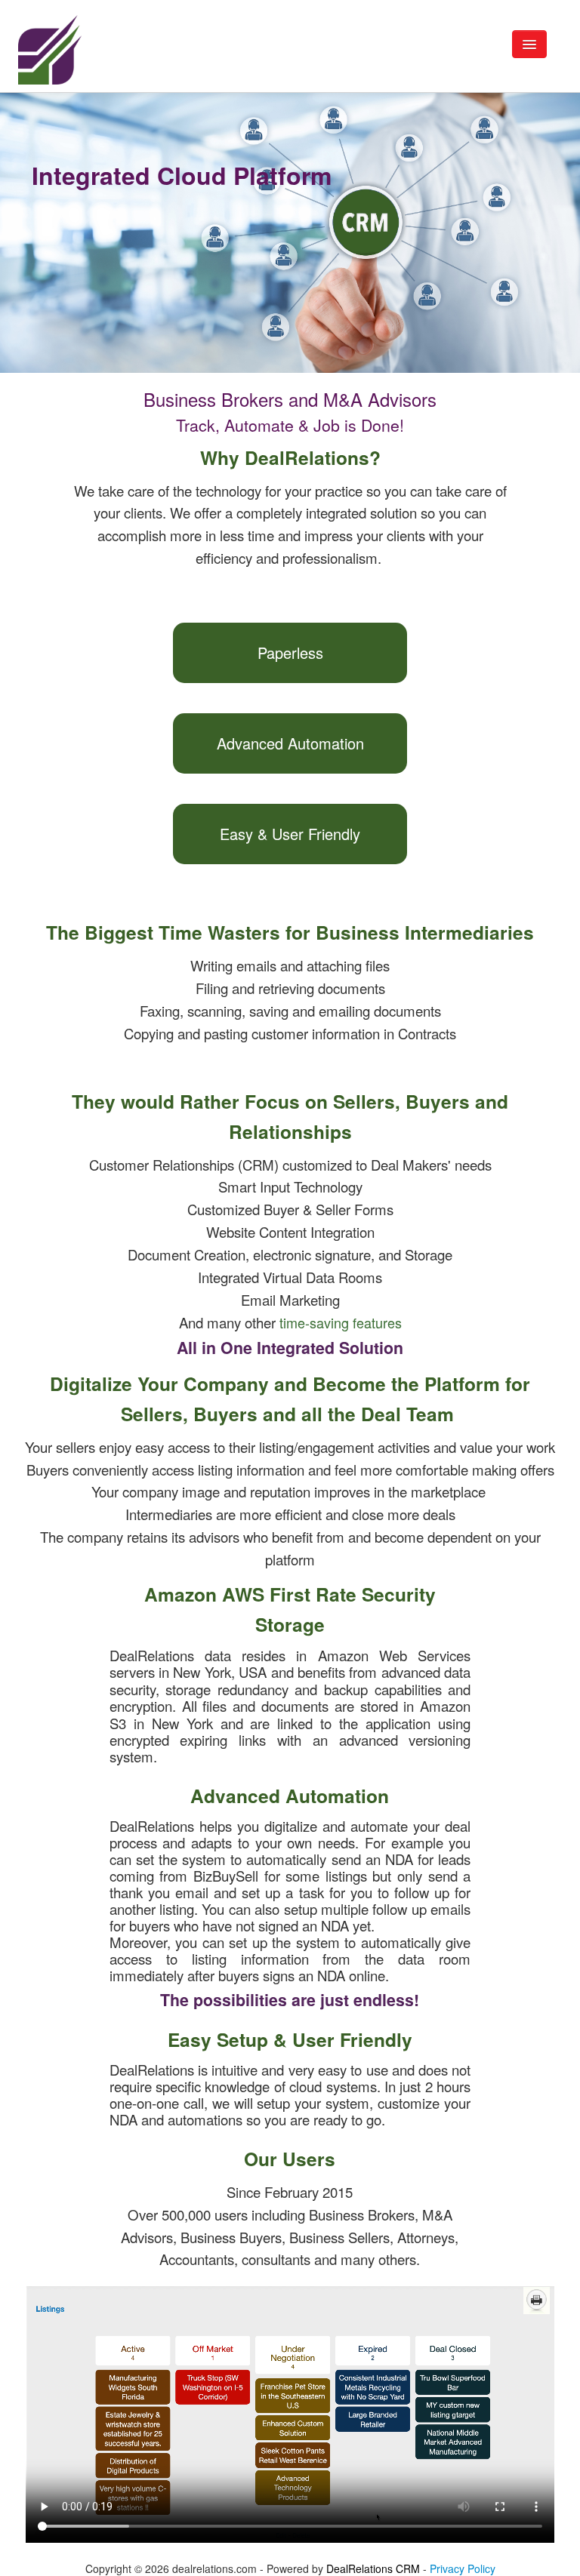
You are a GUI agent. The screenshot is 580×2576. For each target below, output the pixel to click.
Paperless (290, 652)
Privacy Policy (463, 2568)
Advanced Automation (290, 743)
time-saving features (341, 1322)
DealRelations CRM (373, 2568)
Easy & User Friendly (290, 834)
